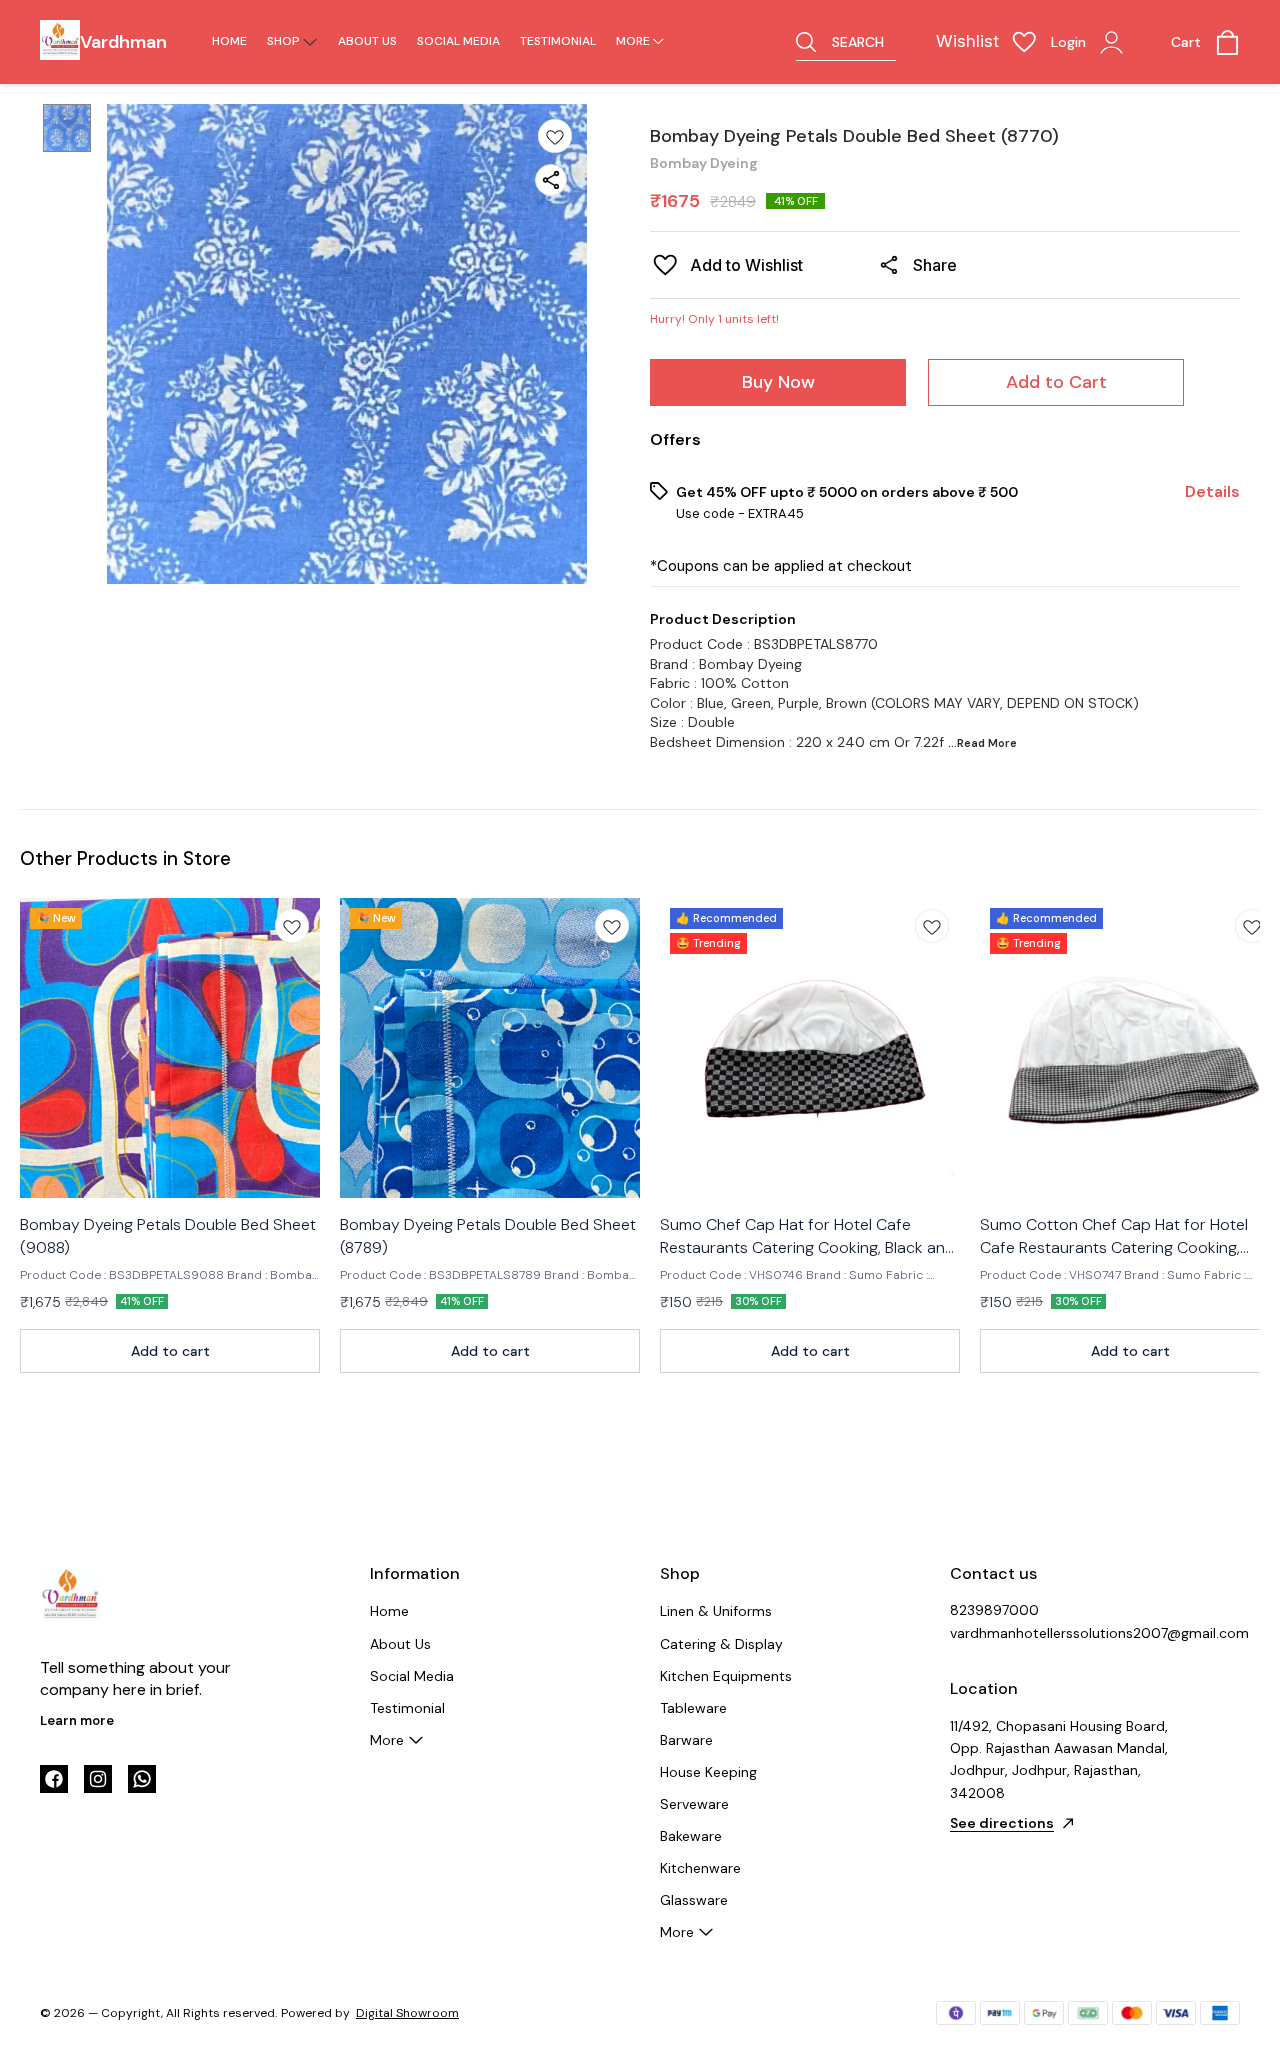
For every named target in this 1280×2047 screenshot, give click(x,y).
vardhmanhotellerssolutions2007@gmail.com (1060, 1633)
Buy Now (778, 382)
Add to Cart (1056, 382)
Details (1212, 492)
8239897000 (994, 1610)
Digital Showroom (407, 2013)
